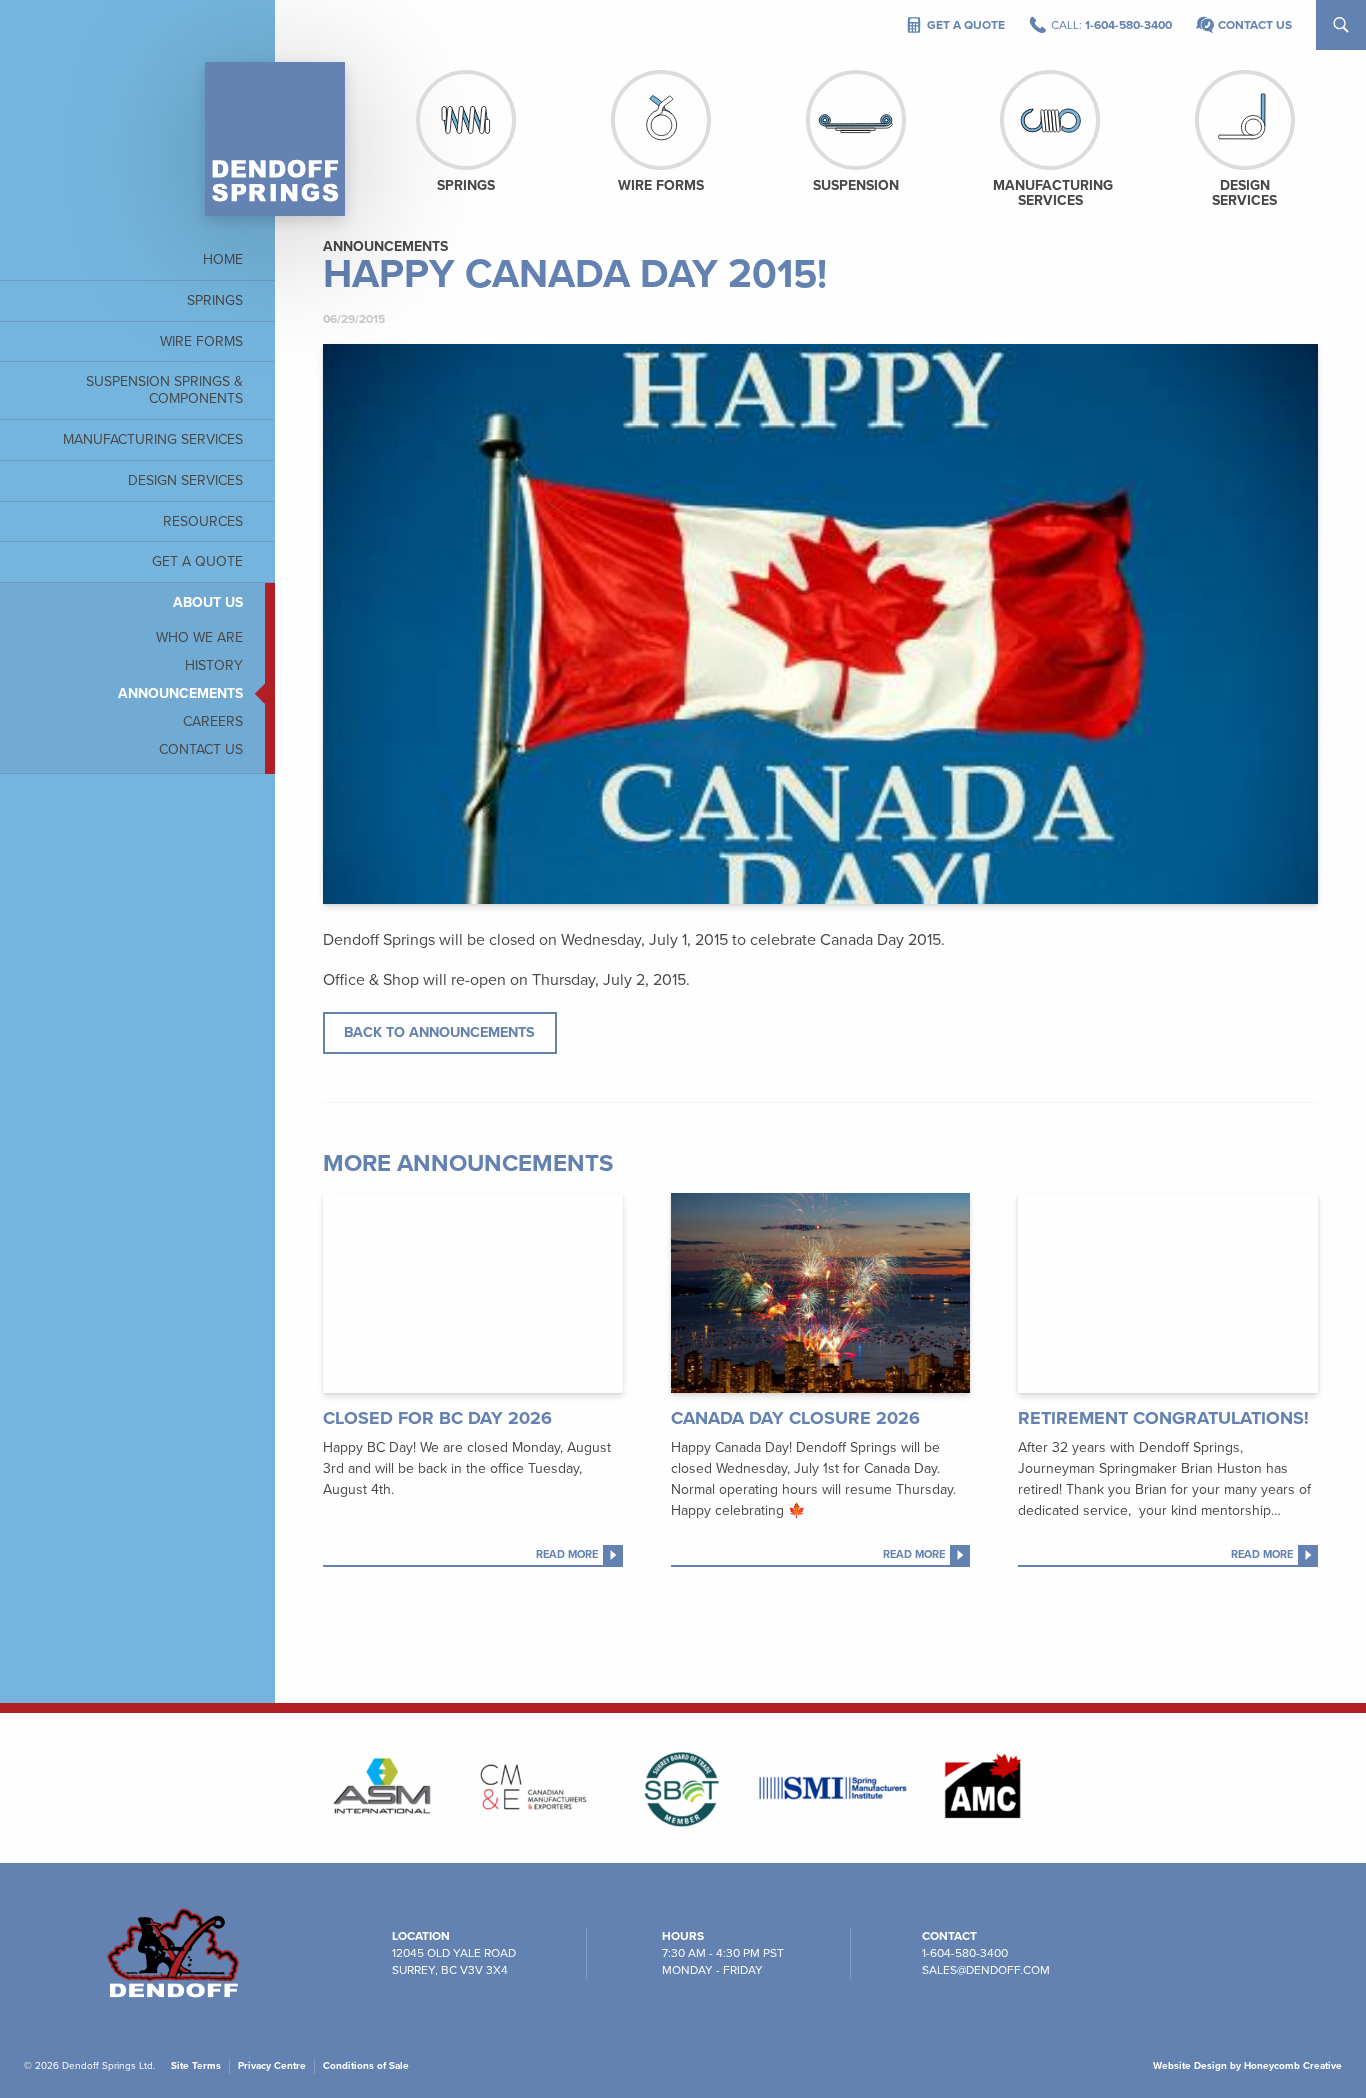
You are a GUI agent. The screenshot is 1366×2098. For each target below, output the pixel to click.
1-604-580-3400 (965, 1953)
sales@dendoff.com (986, 1970)
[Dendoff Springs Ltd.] (275, 139)
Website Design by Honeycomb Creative (1247, 2066)
